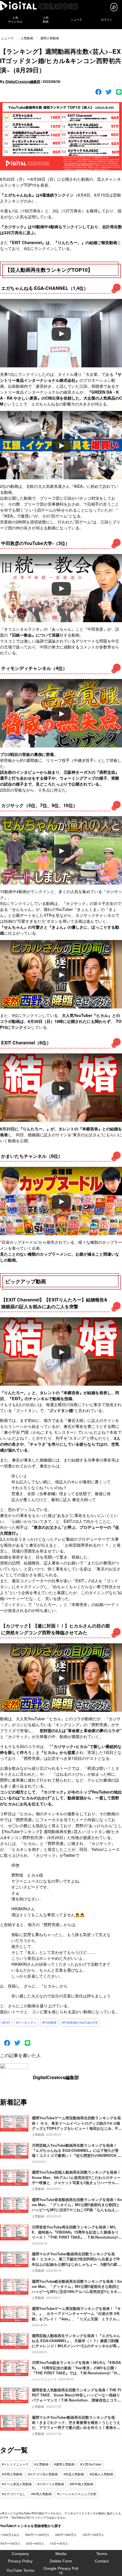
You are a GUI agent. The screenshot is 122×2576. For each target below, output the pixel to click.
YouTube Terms (20, 2570)
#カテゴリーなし (14, 2494)
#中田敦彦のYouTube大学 (80, 2023)
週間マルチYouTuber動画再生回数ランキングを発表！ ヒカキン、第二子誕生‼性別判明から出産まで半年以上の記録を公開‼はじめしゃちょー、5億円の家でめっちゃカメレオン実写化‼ (76, 2262)
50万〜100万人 (10, 2543)
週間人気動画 (50, 38)
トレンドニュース (44, 2379)
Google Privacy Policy (61, 2570)
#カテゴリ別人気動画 (43, 2474)
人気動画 (27, 38)
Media (61, 2554)
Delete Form (61, 2561)
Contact (102, 2561)
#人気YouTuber (91, 2464)
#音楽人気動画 (74, 2474)
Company (20, 2554)
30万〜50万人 (35, 2543)
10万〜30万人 (59, 2543)
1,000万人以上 (10, 2535)
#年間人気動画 (41, 2494)
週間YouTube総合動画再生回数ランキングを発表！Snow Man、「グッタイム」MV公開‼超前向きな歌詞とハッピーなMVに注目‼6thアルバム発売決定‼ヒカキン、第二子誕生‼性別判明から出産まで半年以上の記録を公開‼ (77, 2292)
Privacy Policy (20, 2561)
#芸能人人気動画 (101, 2474)
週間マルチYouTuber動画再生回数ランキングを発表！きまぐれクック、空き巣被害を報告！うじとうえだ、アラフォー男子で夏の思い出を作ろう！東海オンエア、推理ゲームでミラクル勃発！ (76, 2425)
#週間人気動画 (64, 2464)
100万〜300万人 (93, 2535)
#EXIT (6, 2023)
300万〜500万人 (66, 2535)
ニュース (76, 20)
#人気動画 (41, 2464)
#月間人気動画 (12, 2474)
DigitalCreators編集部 (23, 81)
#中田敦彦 (49, 2023)
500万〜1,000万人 (37, 2535)
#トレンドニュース (15, 2464)
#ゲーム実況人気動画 (17, 2484)
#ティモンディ (26, 2023)
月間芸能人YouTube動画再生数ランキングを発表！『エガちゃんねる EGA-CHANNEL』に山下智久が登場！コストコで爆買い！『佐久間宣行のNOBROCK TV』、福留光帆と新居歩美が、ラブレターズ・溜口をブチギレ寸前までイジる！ (76, 2155)
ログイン (107, 20)
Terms (102, 2554)
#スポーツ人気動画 (51, 2484)
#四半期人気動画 (82, 2484)
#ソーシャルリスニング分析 (77, 2494)
